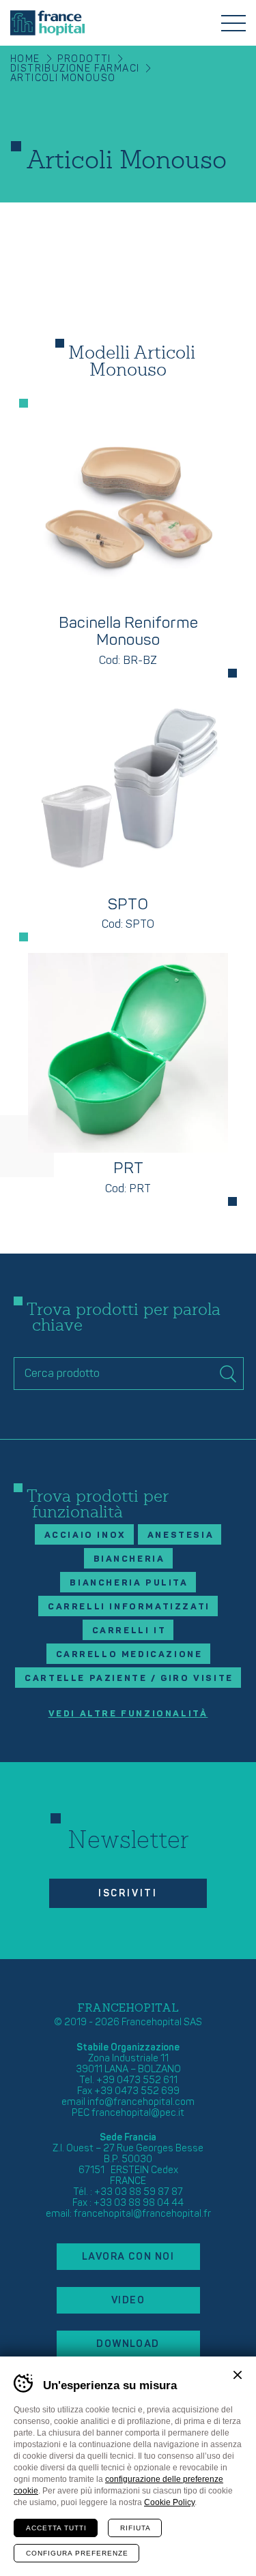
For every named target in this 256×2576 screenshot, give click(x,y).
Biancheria (129, 1559)
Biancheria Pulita (129, 1583)
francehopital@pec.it (138, 2113)
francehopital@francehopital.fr (142, 2214)
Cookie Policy (169, 2502)
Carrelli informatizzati (129, 1607)
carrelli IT (129, 1631)
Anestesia (181, 1535)
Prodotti (84, 59)
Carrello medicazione (129, 1654)
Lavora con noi (128, 2257)
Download (128, 2344)
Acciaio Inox (85, 1535)
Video (128, 2300)
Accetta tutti (56, 2528)
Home (25, 59)
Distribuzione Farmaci (75, 69)
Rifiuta (136, 2528)
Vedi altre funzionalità (128, 1714)
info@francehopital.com (141, 2102)
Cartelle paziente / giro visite (129, 1678)
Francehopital (47, 23)
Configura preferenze (77, 2553)
